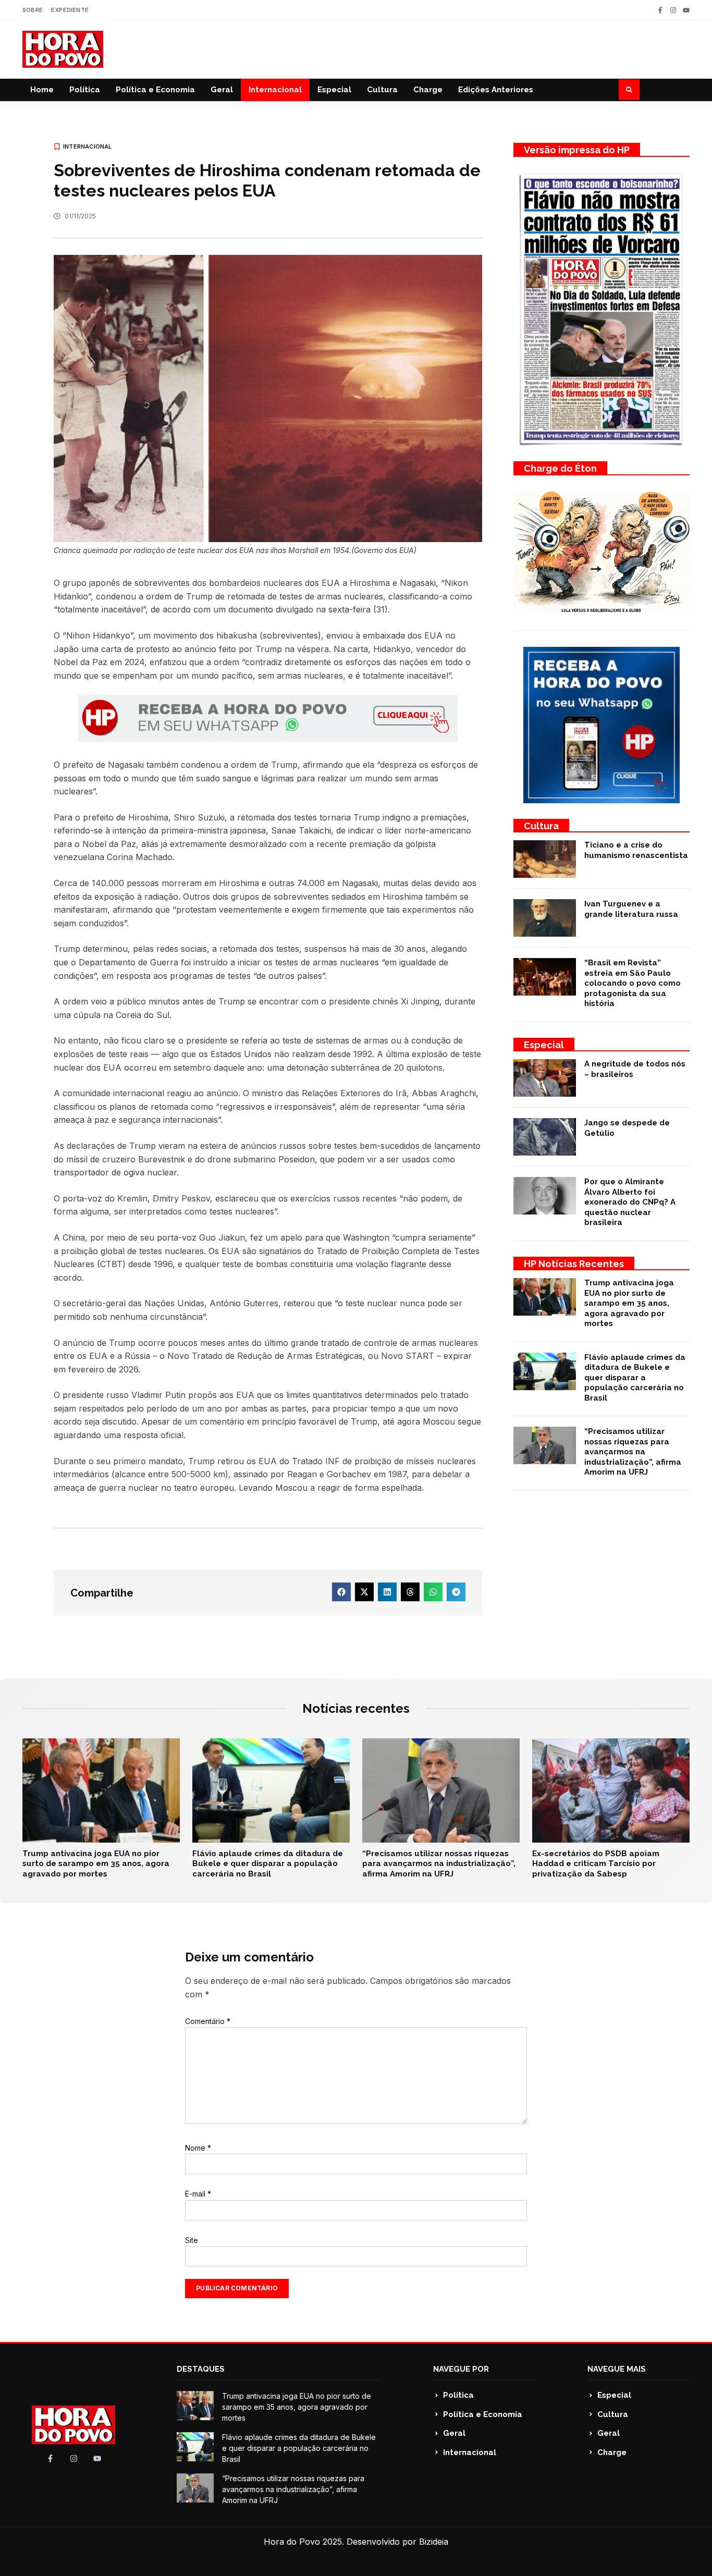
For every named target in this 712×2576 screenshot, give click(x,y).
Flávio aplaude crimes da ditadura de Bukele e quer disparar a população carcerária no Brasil (635, 1378)
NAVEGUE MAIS (617, 2369)
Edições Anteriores (496, 90)
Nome (198, 2148)
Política (85, 90)
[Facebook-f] (660, 10)
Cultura (382, 90)
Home (42, 90)
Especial (334, 90)
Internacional (275, 90)
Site (192, 2240)
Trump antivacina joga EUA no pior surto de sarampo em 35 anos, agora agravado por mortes (629, 1303)
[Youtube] (686, 10)
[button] (629, 90)
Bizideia (434, 2542)
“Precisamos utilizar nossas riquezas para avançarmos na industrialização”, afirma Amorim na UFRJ (633, 1452)
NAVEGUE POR (461, 2369)
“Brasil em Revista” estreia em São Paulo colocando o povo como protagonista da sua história (633, 983)
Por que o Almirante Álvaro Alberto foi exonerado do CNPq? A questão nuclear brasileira (630, 1202)
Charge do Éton (560, 468)
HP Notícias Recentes (574, 1264)
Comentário (208, 2021)
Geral (222, 90)
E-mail (198, 2194)
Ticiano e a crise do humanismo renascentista (636, 850)
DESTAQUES (201, 2369)
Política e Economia (155, 90)
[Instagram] (673, 10)
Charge (428, 90)
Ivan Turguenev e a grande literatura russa (631, 909)
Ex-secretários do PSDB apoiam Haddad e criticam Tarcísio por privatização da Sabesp (596, 1864)
